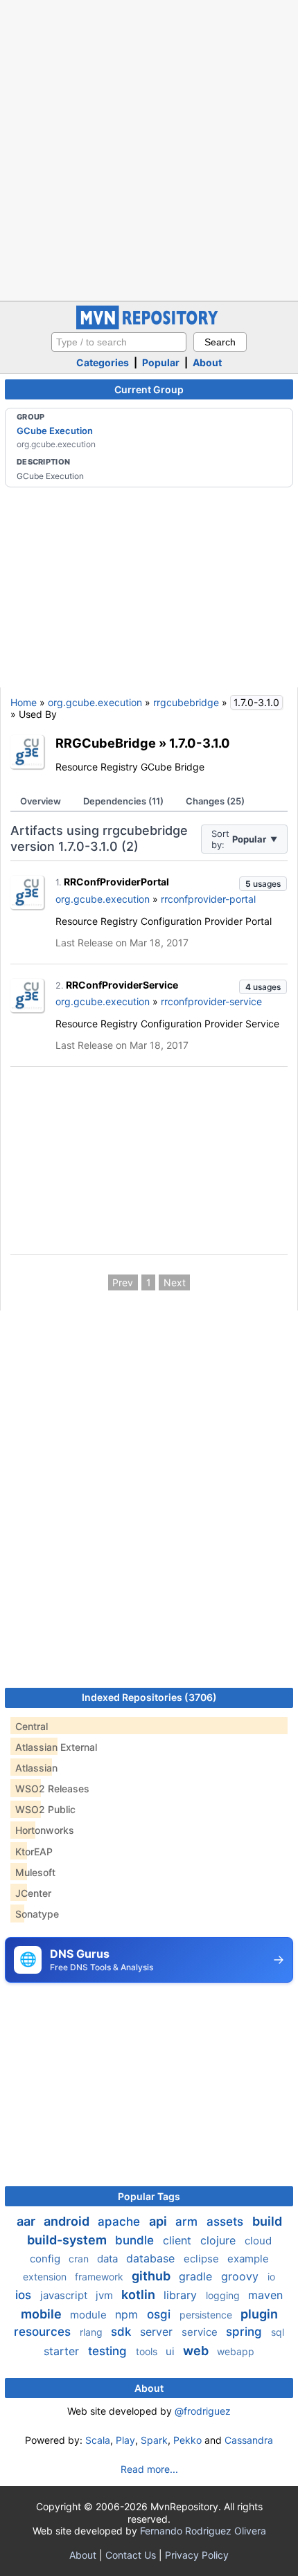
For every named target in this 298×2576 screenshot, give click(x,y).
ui (172, 2351)
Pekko (187, 2440)
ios (25, 2295)
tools (148, 2351)
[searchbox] (119, 342)
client (179, 2240)
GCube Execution (55, 431)
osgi (160, 2314)
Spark (154, 2440)
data (109, 2259)
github (152, 2276)
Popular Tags (149, 2196)
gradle (197, 2276)
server (158, 2332)
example (248, 2259)
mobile (43, 2314)
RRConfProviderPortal (116, 882)
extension (46, 2277)
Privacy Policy (197, 2555)
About (207, 362)
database (152, 2258)
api (159, 2221)
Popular (161, 362)
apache (121, 2222)
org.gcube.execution (95, 702)
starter (63, 2351)
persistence (207, 2315)
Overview (41, 801)
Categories (103, 362)
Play (125, 2440)
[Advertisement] (149, 149)
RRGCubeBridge (106, 743)
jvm (106, 2295)
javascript (65, 2295)
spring (246, 2332)
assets (227, 2222)
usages (263, 884)
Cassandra (249, 2440)
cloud (258, 2241)
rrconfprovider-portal (208, 899)
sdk (123, 2332)
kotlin (140, 2295)
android (68, 2221)
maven (265, 2295)
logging (224, 2295)
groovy (242, 2276)
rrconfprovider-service (211, 1001)
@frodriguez (203, 2411)
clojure (220, 2240)
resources (44, 2332)
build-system (68, 2240)
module (90, 2315)
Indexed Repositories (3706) (149, 1697)
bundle (136, 2240)
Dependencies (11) (123, 801)
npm (128, 2314)
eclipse (203, 2259)
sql (278, 2332)
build (267, 2221)
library (182, 2295)
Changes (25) (215, 801)
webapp (236, 2351)
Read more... (149, 2469)
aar (27, 2221)
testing (109, 2351)
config (46, 2259)
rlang (93, 2332)
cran (80, 2259)
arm (188, 2222)
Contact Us (131, 2555)
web (197, 2351)
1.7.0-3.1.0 (200, 743)
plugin (259, 2314)
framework (100, 2277)
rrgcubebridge (186, 702)
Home (24, 702)
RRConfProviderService (122, 985)
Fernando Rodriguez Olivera (203, 2531)
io (271, 2277)
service (201, 2332)
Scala (98, 2440)
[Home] (149, 326)
